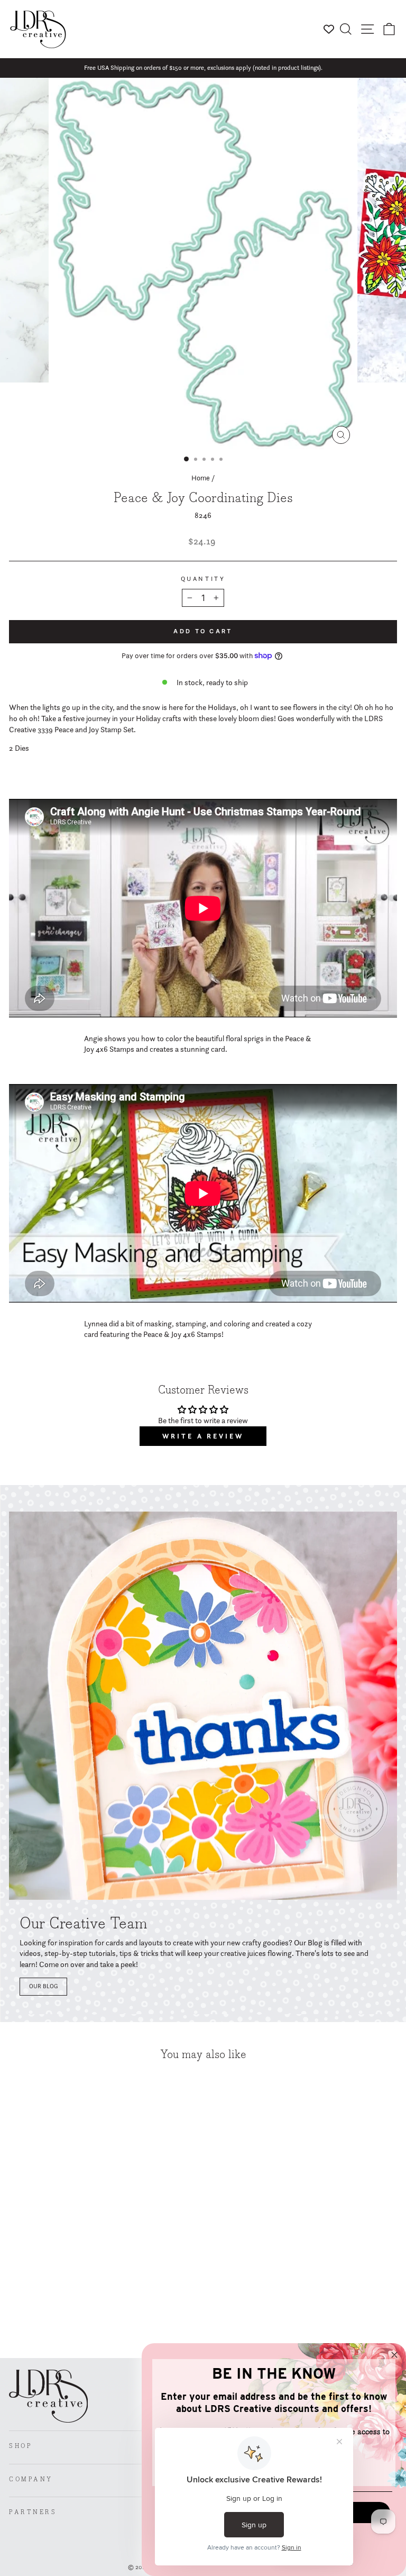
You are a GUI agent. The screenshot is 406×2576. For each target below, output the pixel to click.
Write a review (203, 1436)
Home (201, 478)
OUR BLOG (43, 1986)
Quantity (203, 579)
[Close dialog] (394, 2355)
